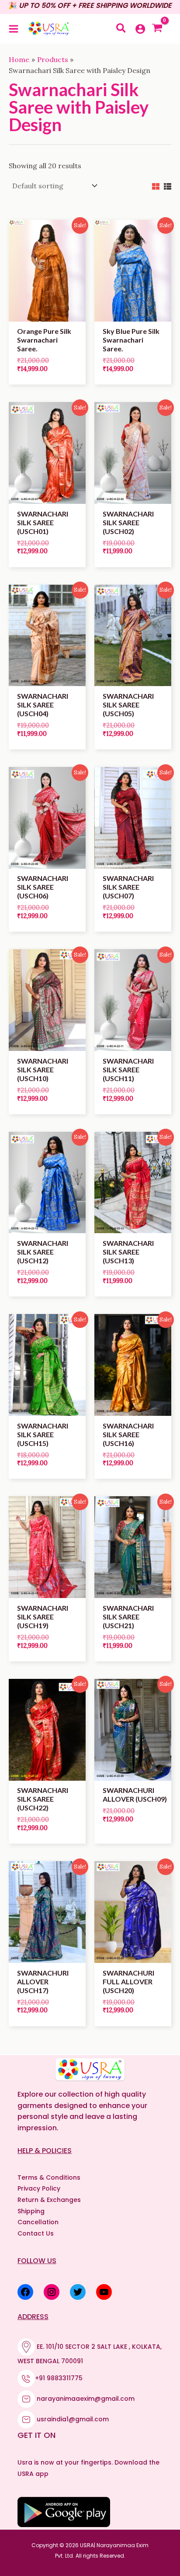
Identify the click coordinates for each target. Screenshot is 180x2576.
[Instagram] (52, 2292)
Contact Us (36, 2233)
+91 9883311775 (59, 2378)
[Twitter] (78, 2292)
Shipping (31, 2211)
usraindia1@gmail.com (73, 2419)
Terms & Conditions (49, 2177)
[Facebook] (25, 2292)
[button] (121, 29)
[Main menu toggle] (14, 28)
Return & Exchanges (49, 2200)
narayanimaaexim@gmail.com (86, 2399)
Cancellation (38, 2222)
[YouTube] (104, 2292)
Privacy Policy (39, 2188)
